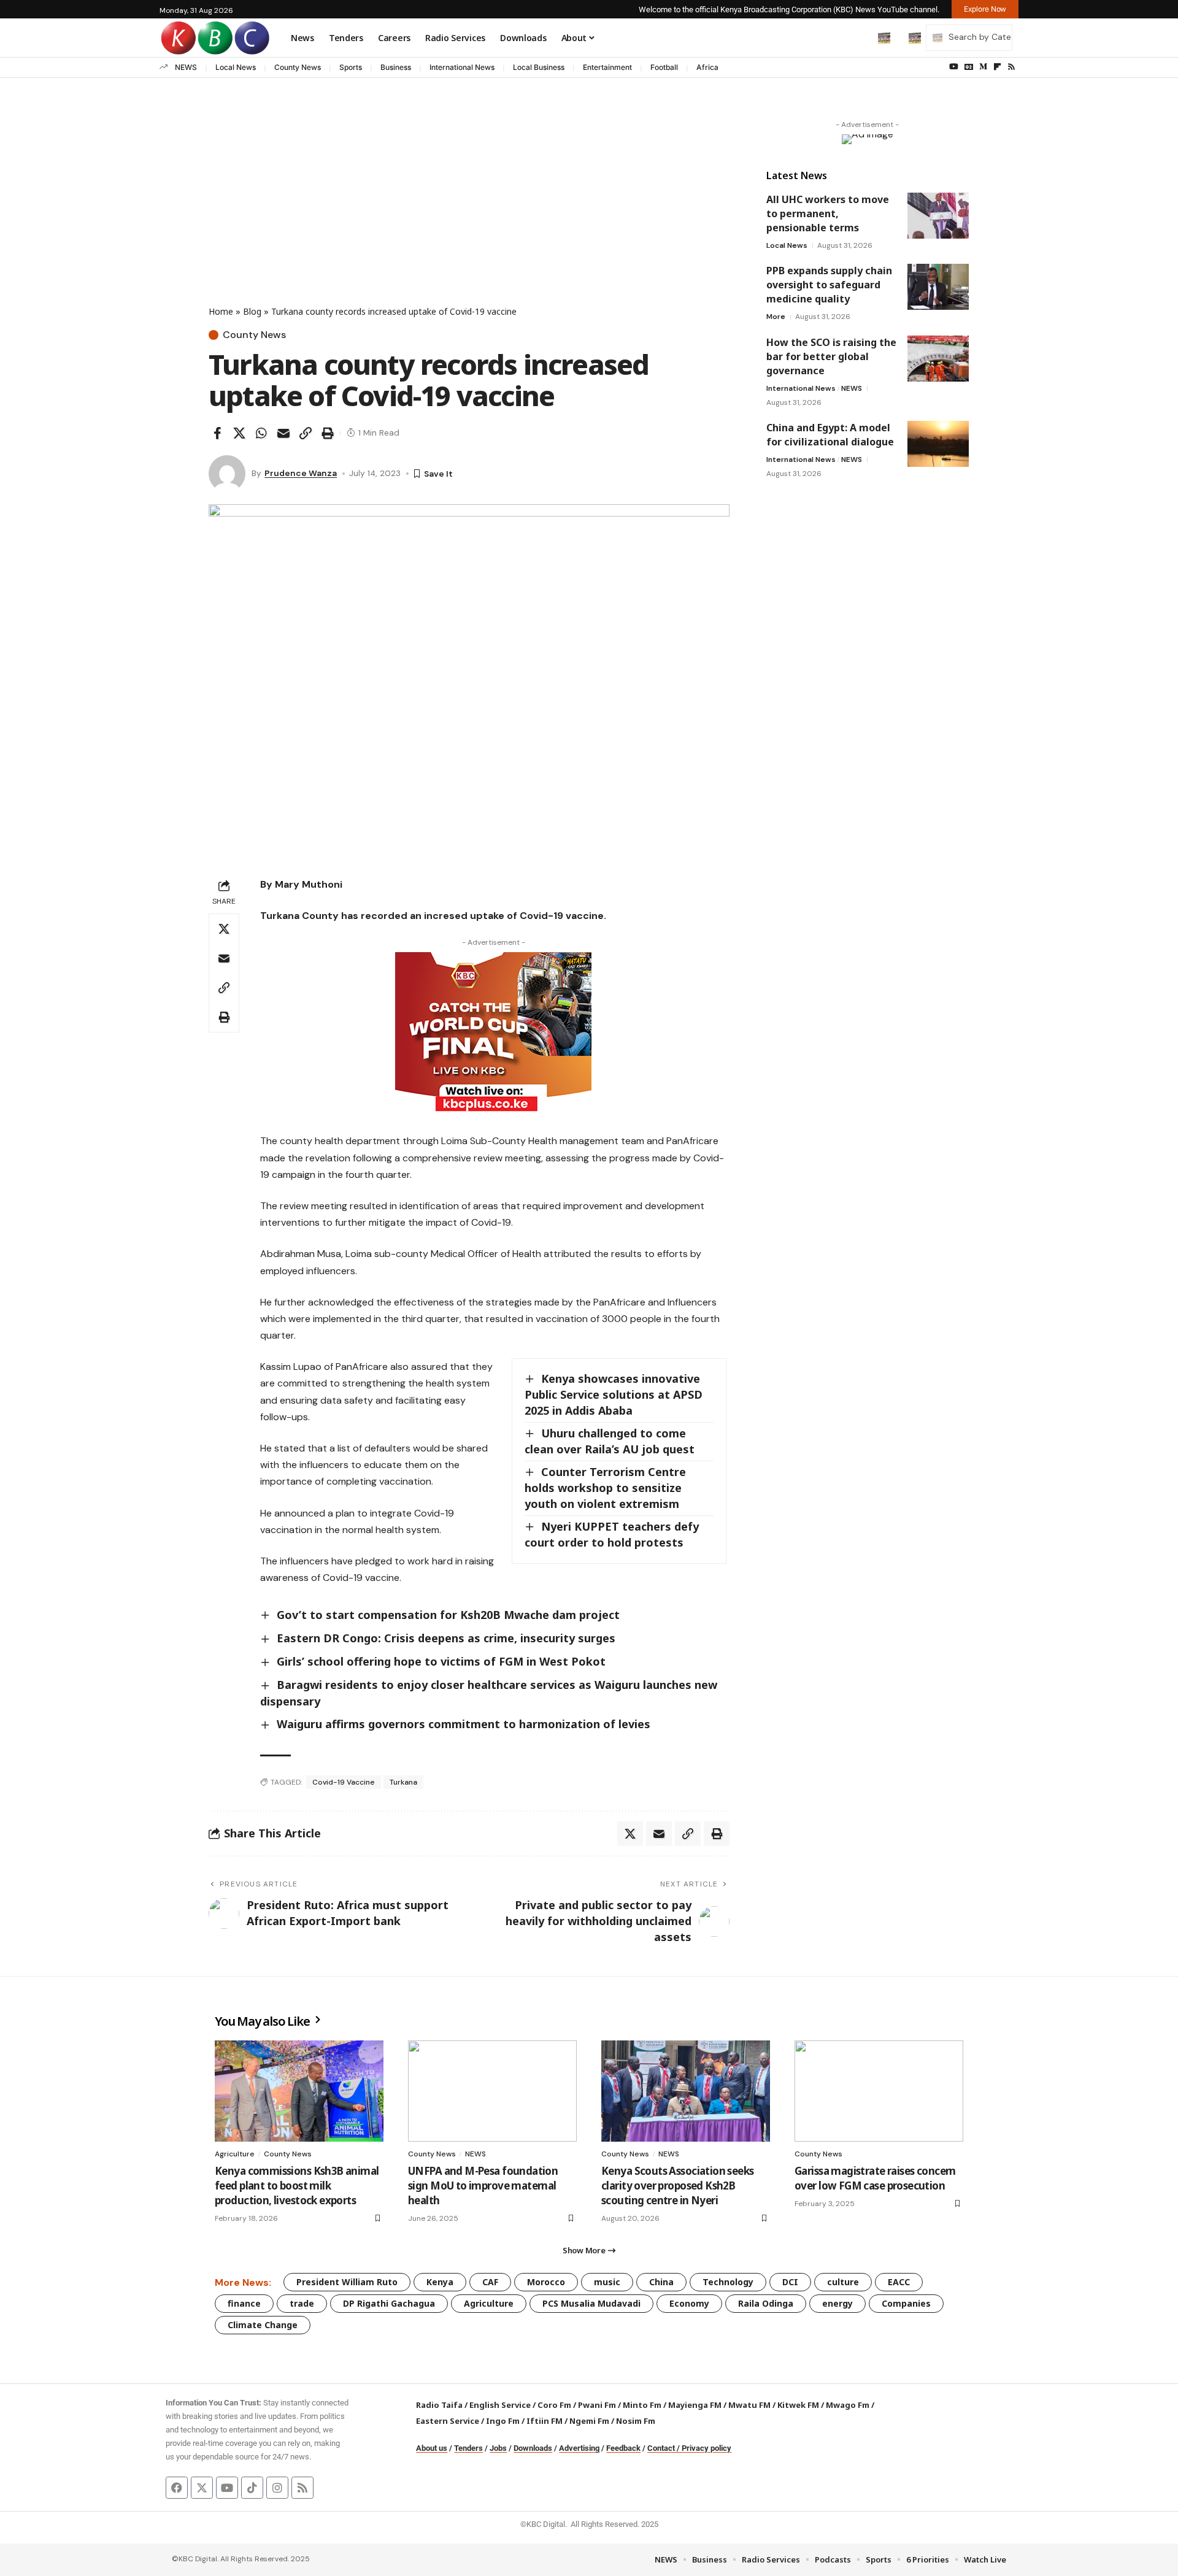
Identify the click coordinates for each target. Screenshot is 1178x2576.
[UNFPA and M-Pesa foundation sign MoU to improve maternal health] (492, 2091)
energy (837, 2303)
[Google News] (969, 67)
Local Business (539, 67)
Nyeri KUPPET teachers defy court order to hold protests (612, 1534)
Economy (689, 2303)
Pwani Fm (597, 2405)
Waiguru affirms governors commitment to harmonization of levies (464, 1724)
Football (664, 67)
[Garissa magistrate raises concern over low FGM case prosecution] (879, 2091)
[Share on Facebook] (217, 433)
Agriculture (235, 2154)
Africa (707, 67)
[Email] (283, 433)
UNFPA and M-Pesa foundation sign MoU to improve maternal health (483, 2186)
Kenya (440, 2282)
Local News (236, 67)
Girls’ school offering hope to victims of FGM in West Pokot (441, 1661)
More (776, 317)
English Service (500, 2405)
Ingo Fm (503, 2421)
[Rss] (1011, 67)
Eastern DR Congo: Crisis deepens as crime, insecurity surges (446, 1638)
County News (298, 67)
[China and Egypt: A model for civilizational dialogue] (938, 444)
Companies (906, 2303)
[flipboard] (997, 67)
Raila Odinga (766, 2303)
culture (843, 2282)
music (607, 2282)
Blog (252, 311)
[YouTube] (954, 67)
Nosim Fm (635, 2421)
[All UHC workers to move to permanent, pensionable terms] (938, 216)
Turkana (403, 1782)
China (661, 2282)
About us (432, 2448)
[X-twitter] (202, 2488)
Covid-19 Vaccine (344, 1782)
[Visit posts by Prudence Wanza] (227, 474)
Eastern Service (448, 2421)
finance (244, 2303)
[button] (858, 37)
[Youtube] (227, 2488)
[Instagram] (277, 2488)
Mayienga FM (695, 2405)
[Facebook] (177, 2488)
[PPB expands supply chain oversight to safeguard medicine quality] (938, 287)
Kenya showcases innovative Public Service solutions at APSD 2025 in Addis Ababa (614, 1394)
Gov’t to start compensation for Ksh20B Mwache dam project (448, 1615)
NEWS (186, 67)
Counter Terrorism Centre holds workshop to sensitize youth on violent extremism (605, 1488)
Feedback (623, 2448)
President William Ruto (347, 2282)
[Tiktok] (252, 2488)
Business (396, 67)
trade (302, 2303)
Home (221, 311)
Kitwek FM (798, 2405)
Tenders (468, 2448)
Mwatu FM (749, 2405)
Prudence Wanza (301, 473)
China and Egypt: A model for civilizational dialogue (830, 435)
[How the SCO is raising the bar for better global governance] (938, 359)
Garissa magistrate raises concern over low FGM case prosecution (875, 2178)
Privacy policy (706, 2448)
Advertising (579, 2448)
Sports (351, 67)
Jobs (498, 2448)
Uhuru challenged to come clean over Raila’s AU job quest (610, 1441)
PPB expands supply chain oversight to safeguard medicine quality (829, 285)
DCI (790, 2282)
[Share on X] (239, 433)
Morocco (546, 2282)
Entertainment (607, 67)
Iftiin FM (545, 2421)
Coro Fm (554, 2405)
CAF (490, 2282)
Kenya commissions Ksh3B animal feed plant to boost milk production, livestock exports (297, 2186)
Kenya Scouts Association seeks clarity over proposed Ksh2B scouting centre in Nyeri (678, 2186)
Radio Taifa (439, 2405)
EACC (899, 2282)
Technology (728, 2282)
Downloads (533, 2448)
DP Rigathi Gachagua (389, 2303)
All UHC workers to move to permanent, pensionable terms (828, 213)
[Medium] (983, 67)
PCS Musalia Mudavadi (591, 2303)
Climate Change (263, 2325)
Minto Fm (642, 2405)
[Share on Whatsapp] (261, 433)
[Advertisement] (469, 213)
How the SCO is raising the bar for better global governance (831, 356)
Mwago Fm (848, 2405)
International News (462, 67)
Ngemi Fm (589, 2421)
